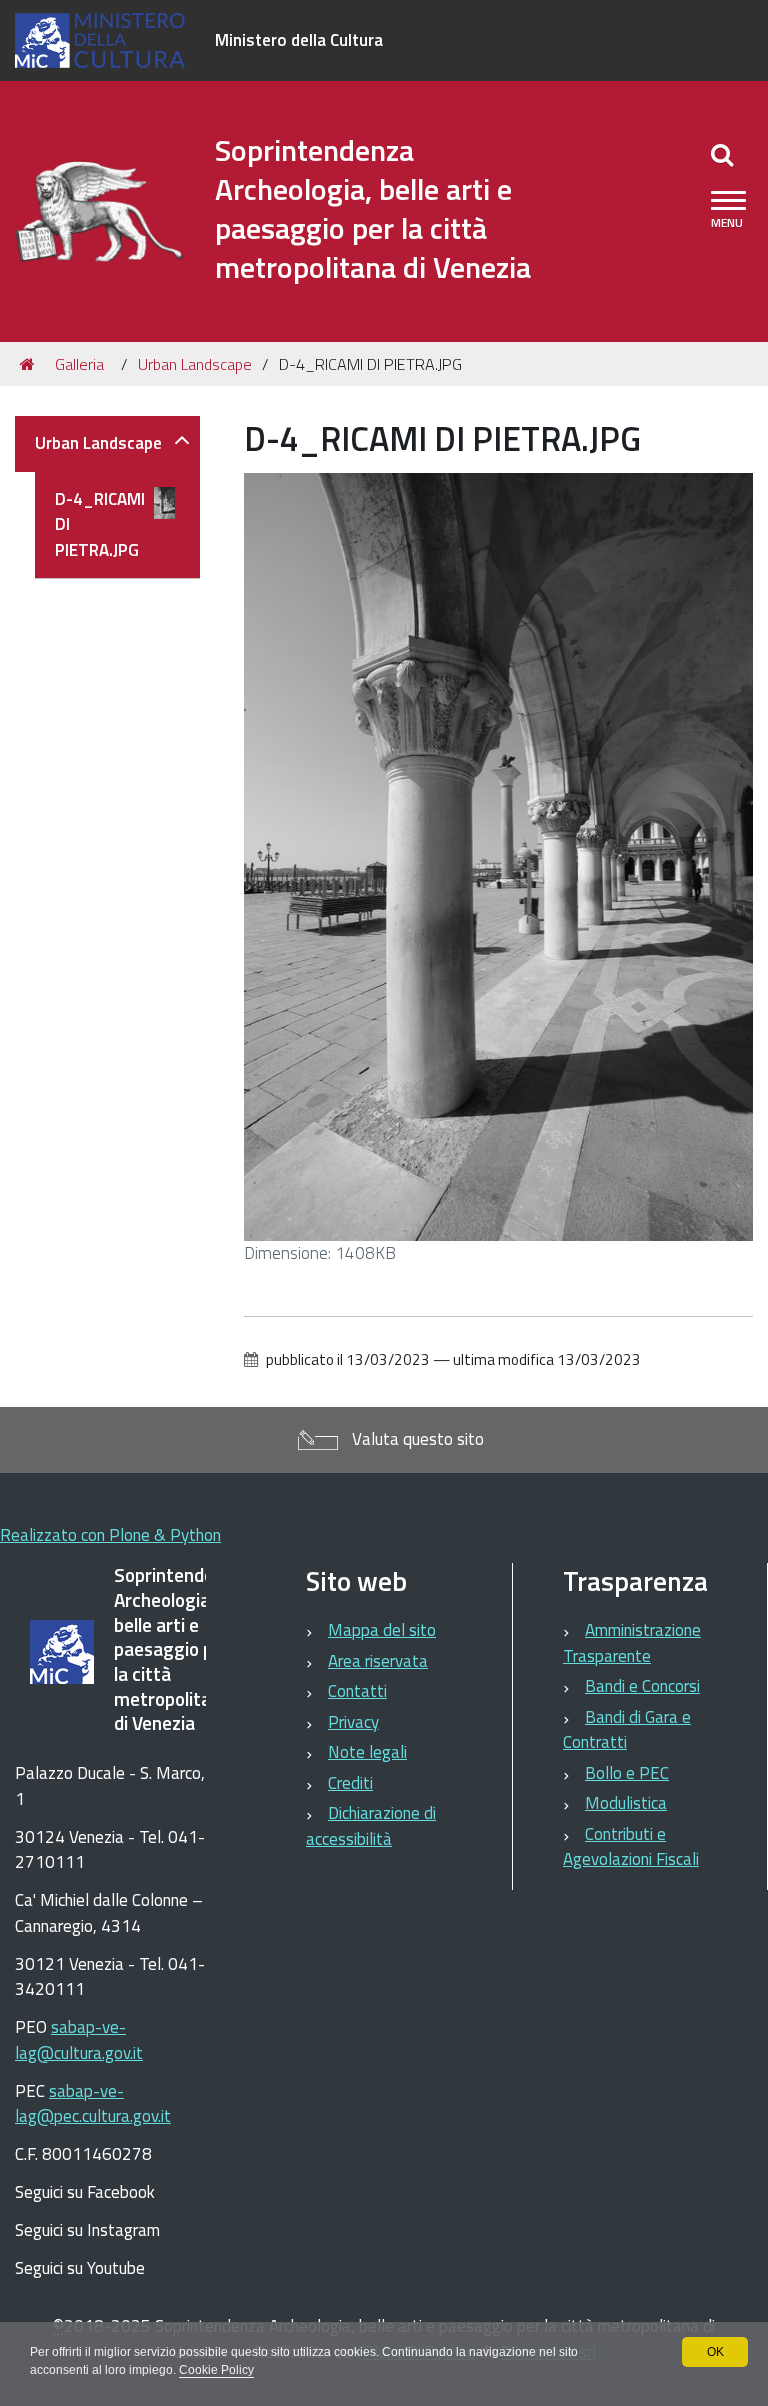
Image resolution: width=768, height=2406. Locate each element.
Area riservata (378, 1661)
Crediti (350, 1783)
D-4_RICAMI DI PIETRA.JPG (100, 524)
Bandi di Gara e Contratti (627, 1730)
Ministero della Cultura (299, 40)
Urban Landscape (195, 364)
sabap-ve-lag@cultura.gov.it (79, 2040)
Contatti (357, 1691)
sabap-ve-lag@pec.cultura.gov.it (93, 2104)
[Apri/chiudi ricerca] (722, 154)
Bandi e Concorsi (642, 1686)
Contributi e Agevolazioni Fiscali (631, 1847)
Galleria (79, 364)
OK (715, 2352)
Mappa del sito (382, 1630)
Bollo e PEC (627, 1773)
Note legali (367, 1752)
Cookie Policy (216, 2370)
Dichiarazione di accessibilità (371, 1826)
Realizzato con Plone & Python (110, 1535)
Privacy (353, 1722)
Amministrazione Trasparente (632, 1643)
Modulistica (626, 1803)
